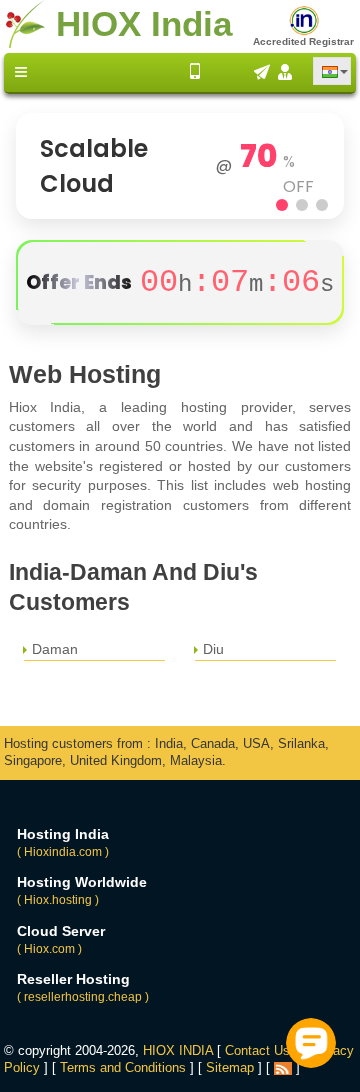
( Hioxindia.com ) (63, 852)
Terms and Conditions (123, 1067)
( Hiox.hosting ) (58, 900)
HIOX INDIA (178, 1050)
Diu (213, 649)
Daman (55, 649)
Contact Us (257, 1050)
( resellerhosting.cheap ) (83, 997)
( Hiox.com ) (49, 949)
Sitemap (230, 1067)
